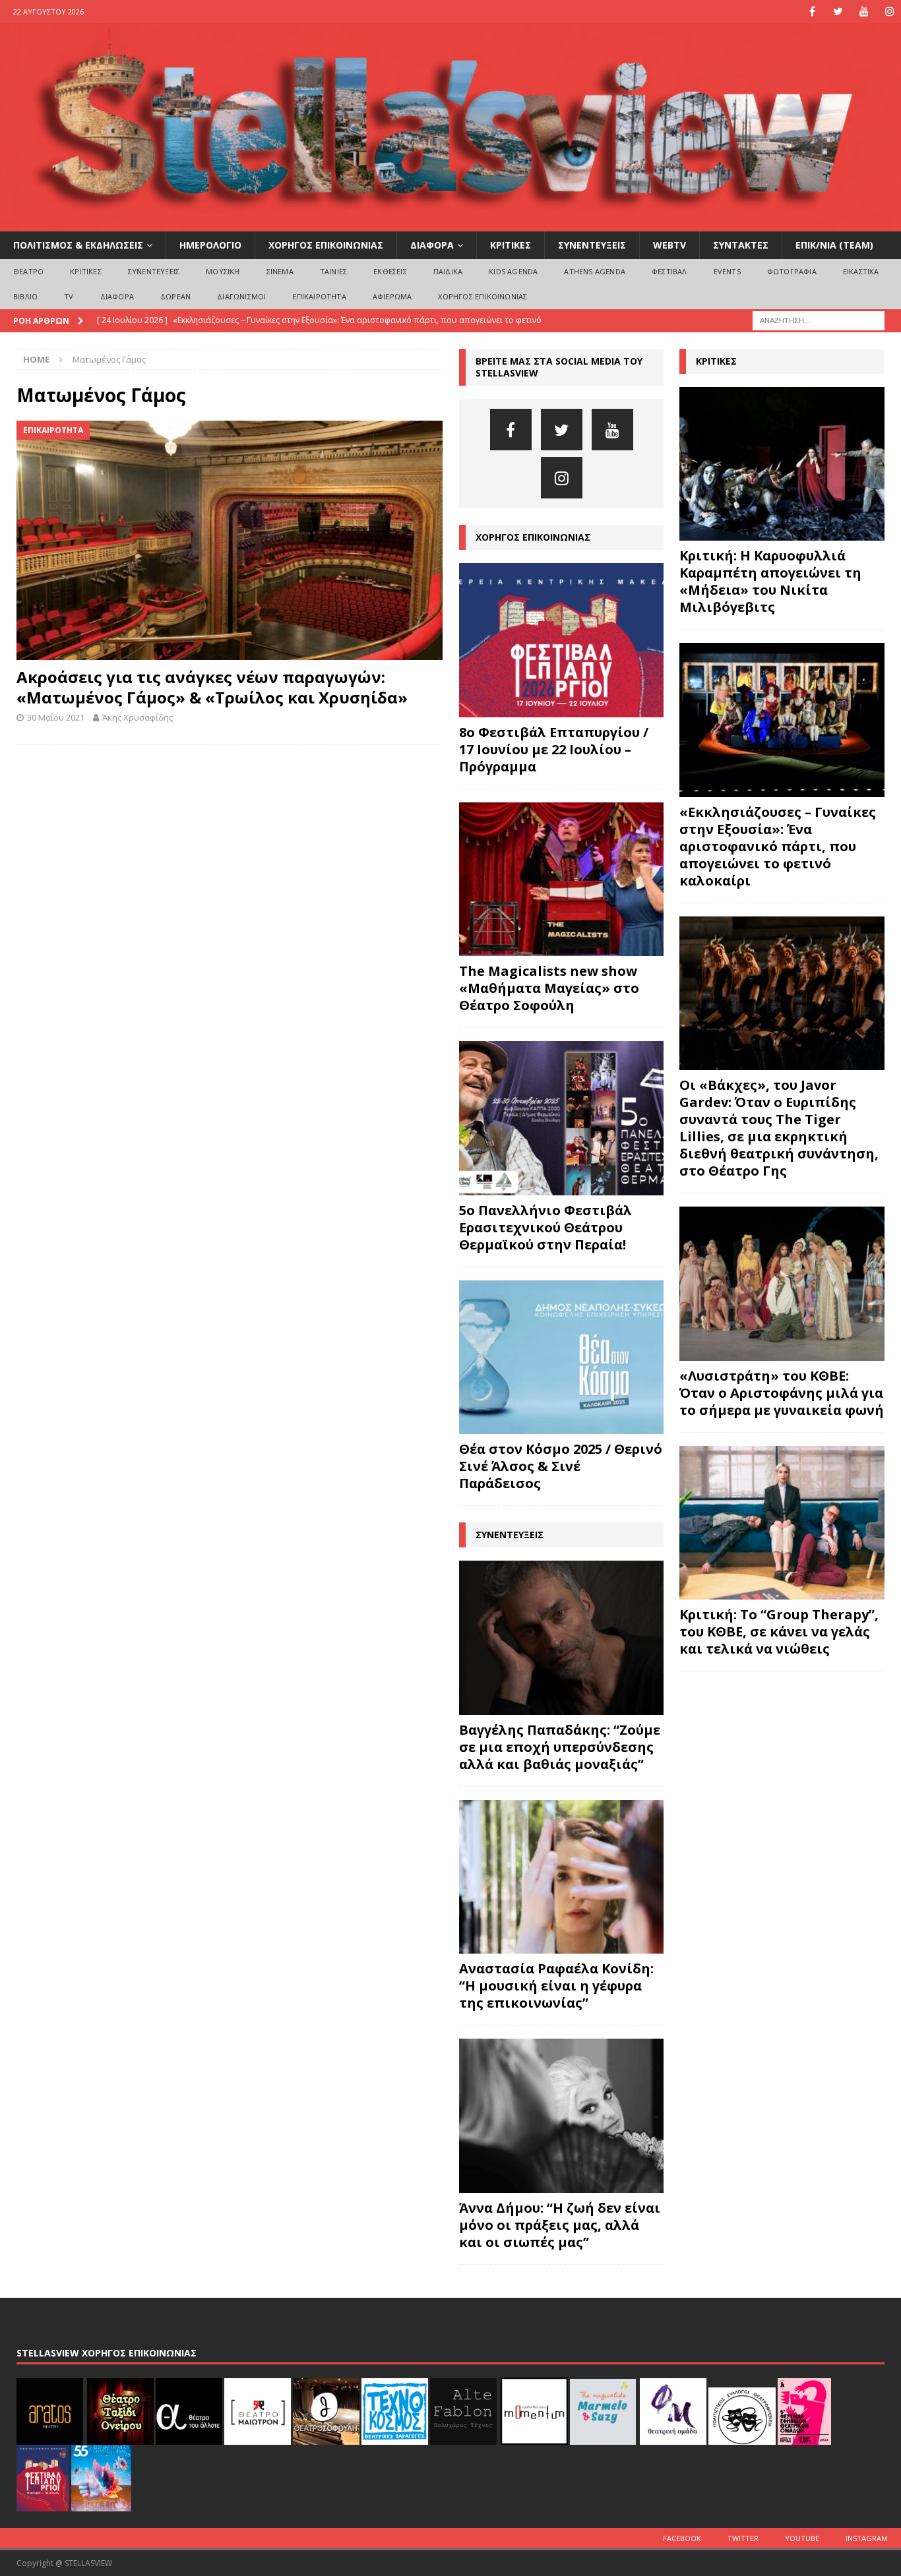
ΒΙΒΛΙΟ (25, 296)
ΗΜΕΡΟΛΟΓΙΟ (210, 245)
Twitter (743, 2538)
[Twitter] (838, 12)
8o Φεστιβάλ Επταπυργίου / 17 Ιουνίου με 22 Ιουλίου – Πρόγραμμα (554, 749)
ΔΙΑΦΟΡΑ (432, 245)
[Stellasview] (450, 224)
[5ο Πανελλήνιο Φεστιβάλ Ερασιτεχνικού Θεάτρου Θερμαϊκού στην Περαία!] (562, 1118)
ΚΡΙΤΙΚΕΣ (511, 245)
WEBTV (669, 245)
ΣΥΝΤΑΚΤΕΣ (741, 245)
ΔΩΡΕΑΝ (175, 296)
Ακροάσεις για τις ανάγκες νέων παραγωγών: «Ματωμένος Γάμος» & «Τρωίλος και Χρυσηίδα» (212, 687)
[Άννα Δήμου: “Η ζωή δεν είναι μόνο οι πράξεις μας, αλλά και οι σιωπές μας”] (562, 2116)
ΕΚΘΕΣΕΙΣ (390, 271)
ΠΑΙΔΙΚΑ (448, 271)
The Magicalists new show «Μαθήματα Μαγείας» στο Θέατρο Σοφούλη (549, 988)
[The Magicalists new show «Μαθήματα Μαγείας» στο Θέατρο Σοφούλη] (562, 880)
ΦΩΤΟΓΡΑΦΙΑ (792, 271)
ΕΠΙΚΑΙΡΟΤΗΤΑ (319, 296)
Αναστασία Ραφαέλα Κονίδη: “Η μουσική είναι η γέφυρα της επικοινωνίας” (556, 1986)
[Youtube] (864, 12)
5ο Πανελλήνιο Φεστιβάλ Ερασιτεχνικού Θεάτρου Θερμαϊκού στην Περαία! (545, 1227)
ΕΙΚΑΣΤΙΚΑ (861, 271)
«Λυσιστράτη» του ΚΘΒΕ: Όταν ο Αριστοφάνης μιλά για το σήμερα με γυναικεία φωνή (782, 1393)
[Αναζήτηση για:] (819, 319)
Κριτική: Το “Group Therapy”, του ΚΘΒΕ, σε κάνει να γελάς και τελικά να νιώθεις (779, 1632)
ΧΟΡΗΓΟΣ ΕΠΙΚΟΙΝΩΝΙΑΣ (326, 245)
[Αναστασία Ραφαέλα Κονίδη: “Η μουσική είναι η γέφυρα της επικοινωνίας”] (562, 1877)
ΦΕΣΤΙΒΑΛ (669, 271)
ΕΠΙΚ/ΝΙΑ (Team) (834, 245)
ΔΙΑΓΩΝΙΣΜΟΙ (241, 296)
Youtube (802, 2538)
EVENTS (727, 271)
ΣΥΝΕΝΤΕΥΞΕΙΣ (592, 245)
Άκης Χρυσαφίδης (138, 717)
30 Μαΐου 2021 (56, 717)
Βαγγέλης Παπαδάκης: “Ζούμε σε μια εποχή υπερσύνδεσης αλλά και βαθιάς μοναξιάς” (560, 1747)
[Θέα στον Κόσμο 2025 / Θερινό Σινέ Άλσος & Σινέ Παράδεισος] (562, 1358)
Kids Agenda (513, 271)
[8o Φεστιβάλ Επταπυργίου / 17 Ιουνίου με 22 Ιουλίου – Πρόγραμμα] (562, 640)
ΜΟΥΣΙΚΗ (223, 271)
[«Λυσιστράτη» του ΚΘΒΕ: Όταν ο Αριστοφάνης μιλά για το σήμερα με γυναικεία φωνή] (782, 1283)
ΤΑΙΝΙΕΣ (333, 271)
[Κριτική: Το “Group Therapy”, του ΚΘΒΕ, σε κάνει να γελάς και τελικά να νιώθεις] (782, 1523)
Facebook (682, 2538)
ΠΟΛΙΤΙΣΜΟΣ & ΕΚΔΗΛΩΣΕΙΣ (78, 245)
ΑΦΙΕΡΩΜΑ (392, 296)
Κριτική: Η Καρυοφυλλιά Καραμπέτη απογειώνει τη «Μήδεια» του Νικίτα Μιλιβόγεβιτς (770, 581)
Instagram (867, 2538)
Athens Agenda (595, 271)
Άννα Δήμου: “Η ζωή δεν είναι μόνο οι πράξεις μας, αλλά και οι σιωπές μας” (560, 2225)
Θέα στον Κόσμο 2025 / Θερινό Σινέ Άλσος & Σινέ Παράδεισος (561, 1466)
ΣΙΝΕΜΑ (280, 271)
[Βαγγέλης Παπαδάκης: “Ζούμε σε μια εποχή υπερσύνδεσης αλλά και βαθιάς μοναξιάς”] (562, 1638)
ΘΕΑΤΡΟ (28, 271)
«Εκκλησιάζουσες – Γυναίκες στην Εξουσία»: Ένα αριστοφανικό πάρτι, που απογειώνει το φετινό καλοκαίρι (778, 846)
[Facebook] (812, 12)
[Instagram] (889, 12)
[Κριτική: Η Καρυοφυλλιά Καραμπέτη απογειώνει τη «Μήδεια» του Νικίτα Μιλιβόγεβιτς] (782, 464)
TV (69, 296)
